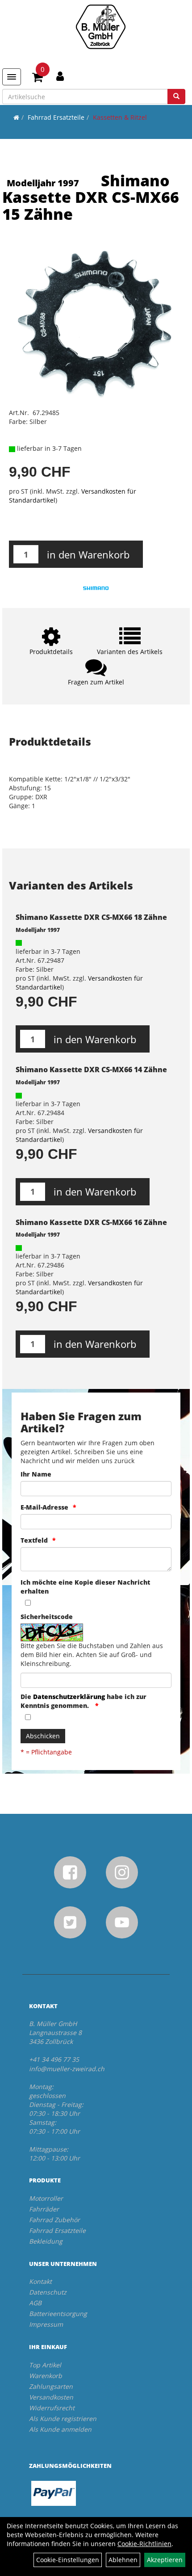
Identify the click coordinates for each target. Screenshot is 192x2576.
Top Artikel (45, 2365)
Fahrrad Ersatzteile (56, 117)
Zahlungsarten (51, 2386)
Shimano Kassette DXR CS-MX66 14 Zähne (91, 1070)
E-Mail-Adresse (44, 1507)
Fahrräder (44, 2209)
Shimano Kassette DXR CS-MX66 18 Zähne (91, 917)
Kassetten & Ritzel (120, 117)
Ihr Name (36, 1474)
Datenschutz (48, 2292)
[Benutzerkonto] (60, 76)
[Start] (16, 117)
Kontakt (40, 2281)
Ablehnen (123, 2560)
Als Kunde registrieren (63, 2419)
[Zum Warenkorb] (38, 79)
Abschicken (43, 1736)
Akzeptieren (165, 2560)
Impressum (46, 2324)
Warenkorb (46, 2376)
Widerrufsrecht (52, 2408)
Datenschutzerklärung (69, 1697)
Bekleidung (46, 2241)
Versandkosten (51, 2397)
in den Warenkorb (88, 554)
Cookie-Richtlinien (144, 2544)
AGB (35, 2303)
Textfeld (34, 1540)
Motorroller (46, 2198)
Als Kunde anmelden (60, 2429)
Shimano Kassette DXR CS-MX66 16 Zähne (91, 1222)
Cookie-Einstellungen (68, 2560)
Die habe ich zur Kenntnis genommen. (83, 1701)
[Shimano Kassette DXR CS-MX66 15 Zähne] (96, 322)
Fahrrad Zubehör (54, 2220)
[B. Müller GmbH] (100, 27)
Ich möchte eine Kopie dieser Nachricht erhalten (85, 1587)
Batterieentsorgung (58, 2314)
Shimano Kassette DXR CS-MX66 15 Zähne (91, 197)
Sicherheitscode (47, 1617)
